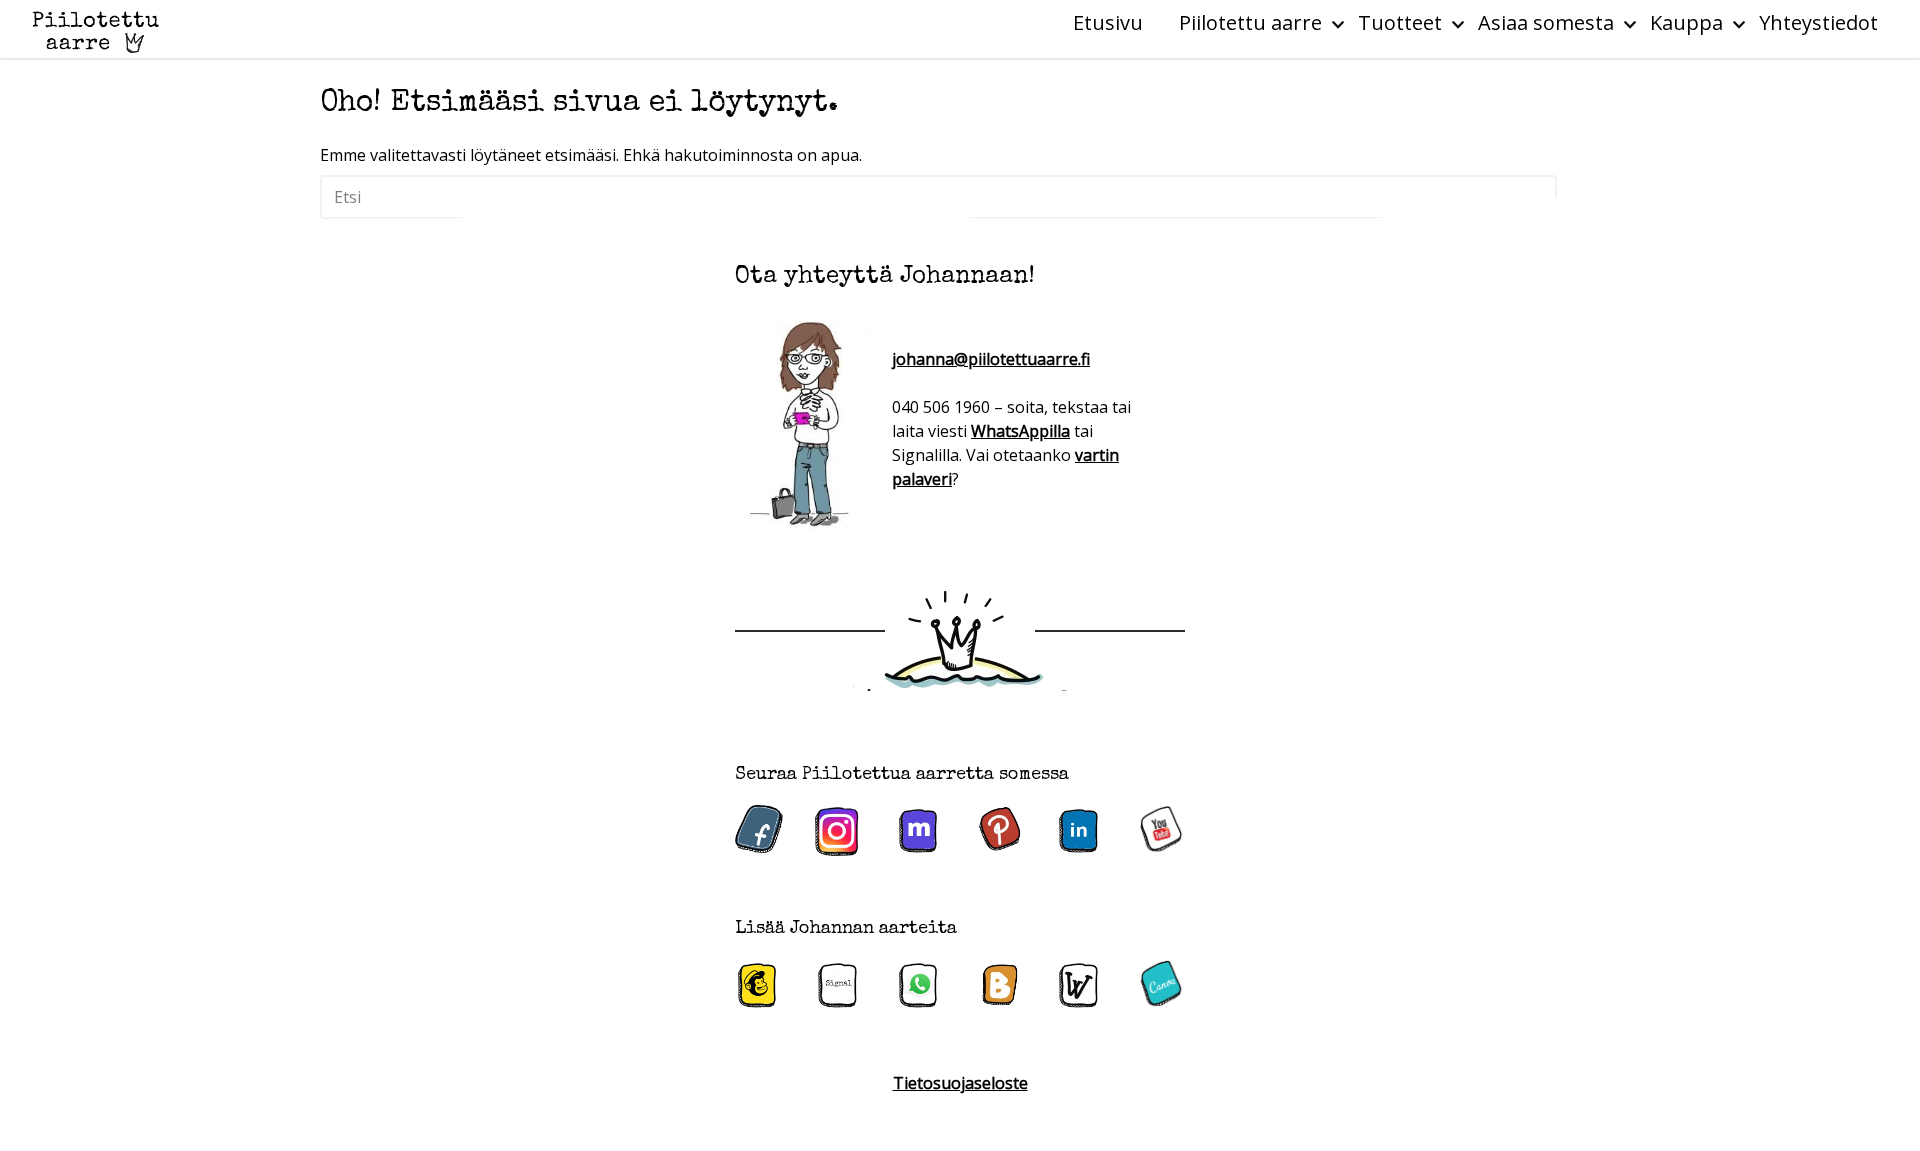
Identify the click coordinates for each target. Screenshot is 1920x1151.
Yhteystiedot (1818, 22)
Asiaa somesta (1546, 22)
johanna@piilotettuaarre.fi (991, 359)
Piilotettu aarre (1250, 22)
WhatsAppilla (1020, 431)
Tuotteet (1400, 22)
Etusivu (1108, 22)
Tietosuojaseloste (960, 1083)
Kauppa (1686, 22)
